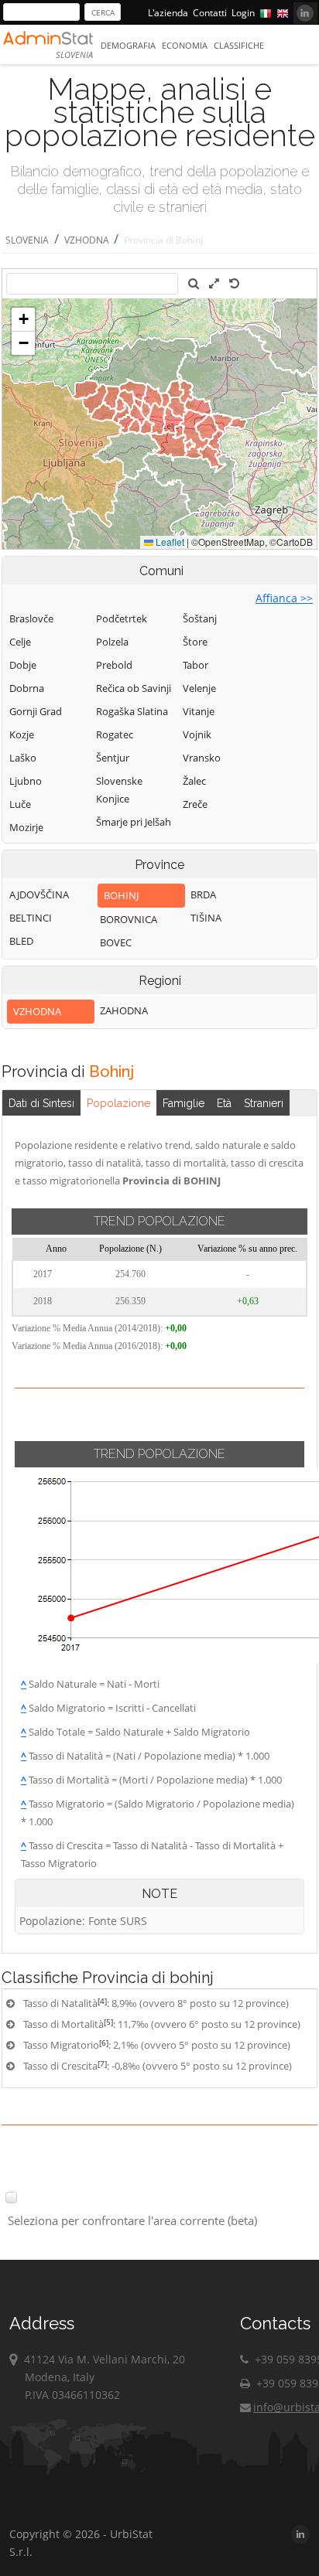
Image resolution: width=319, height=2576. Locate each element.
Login (243, 13)
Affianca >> (284, 598)
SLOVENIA (27, 240)
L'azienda (168, 13)
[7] (102, 2063)
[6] (104, 2043)
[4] (102, 2001)
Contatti (210, 13)
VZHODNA (88, 240)
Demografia (128, 45)
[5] (108, 2022)
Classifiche (239, 45)
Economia (185, 45)
